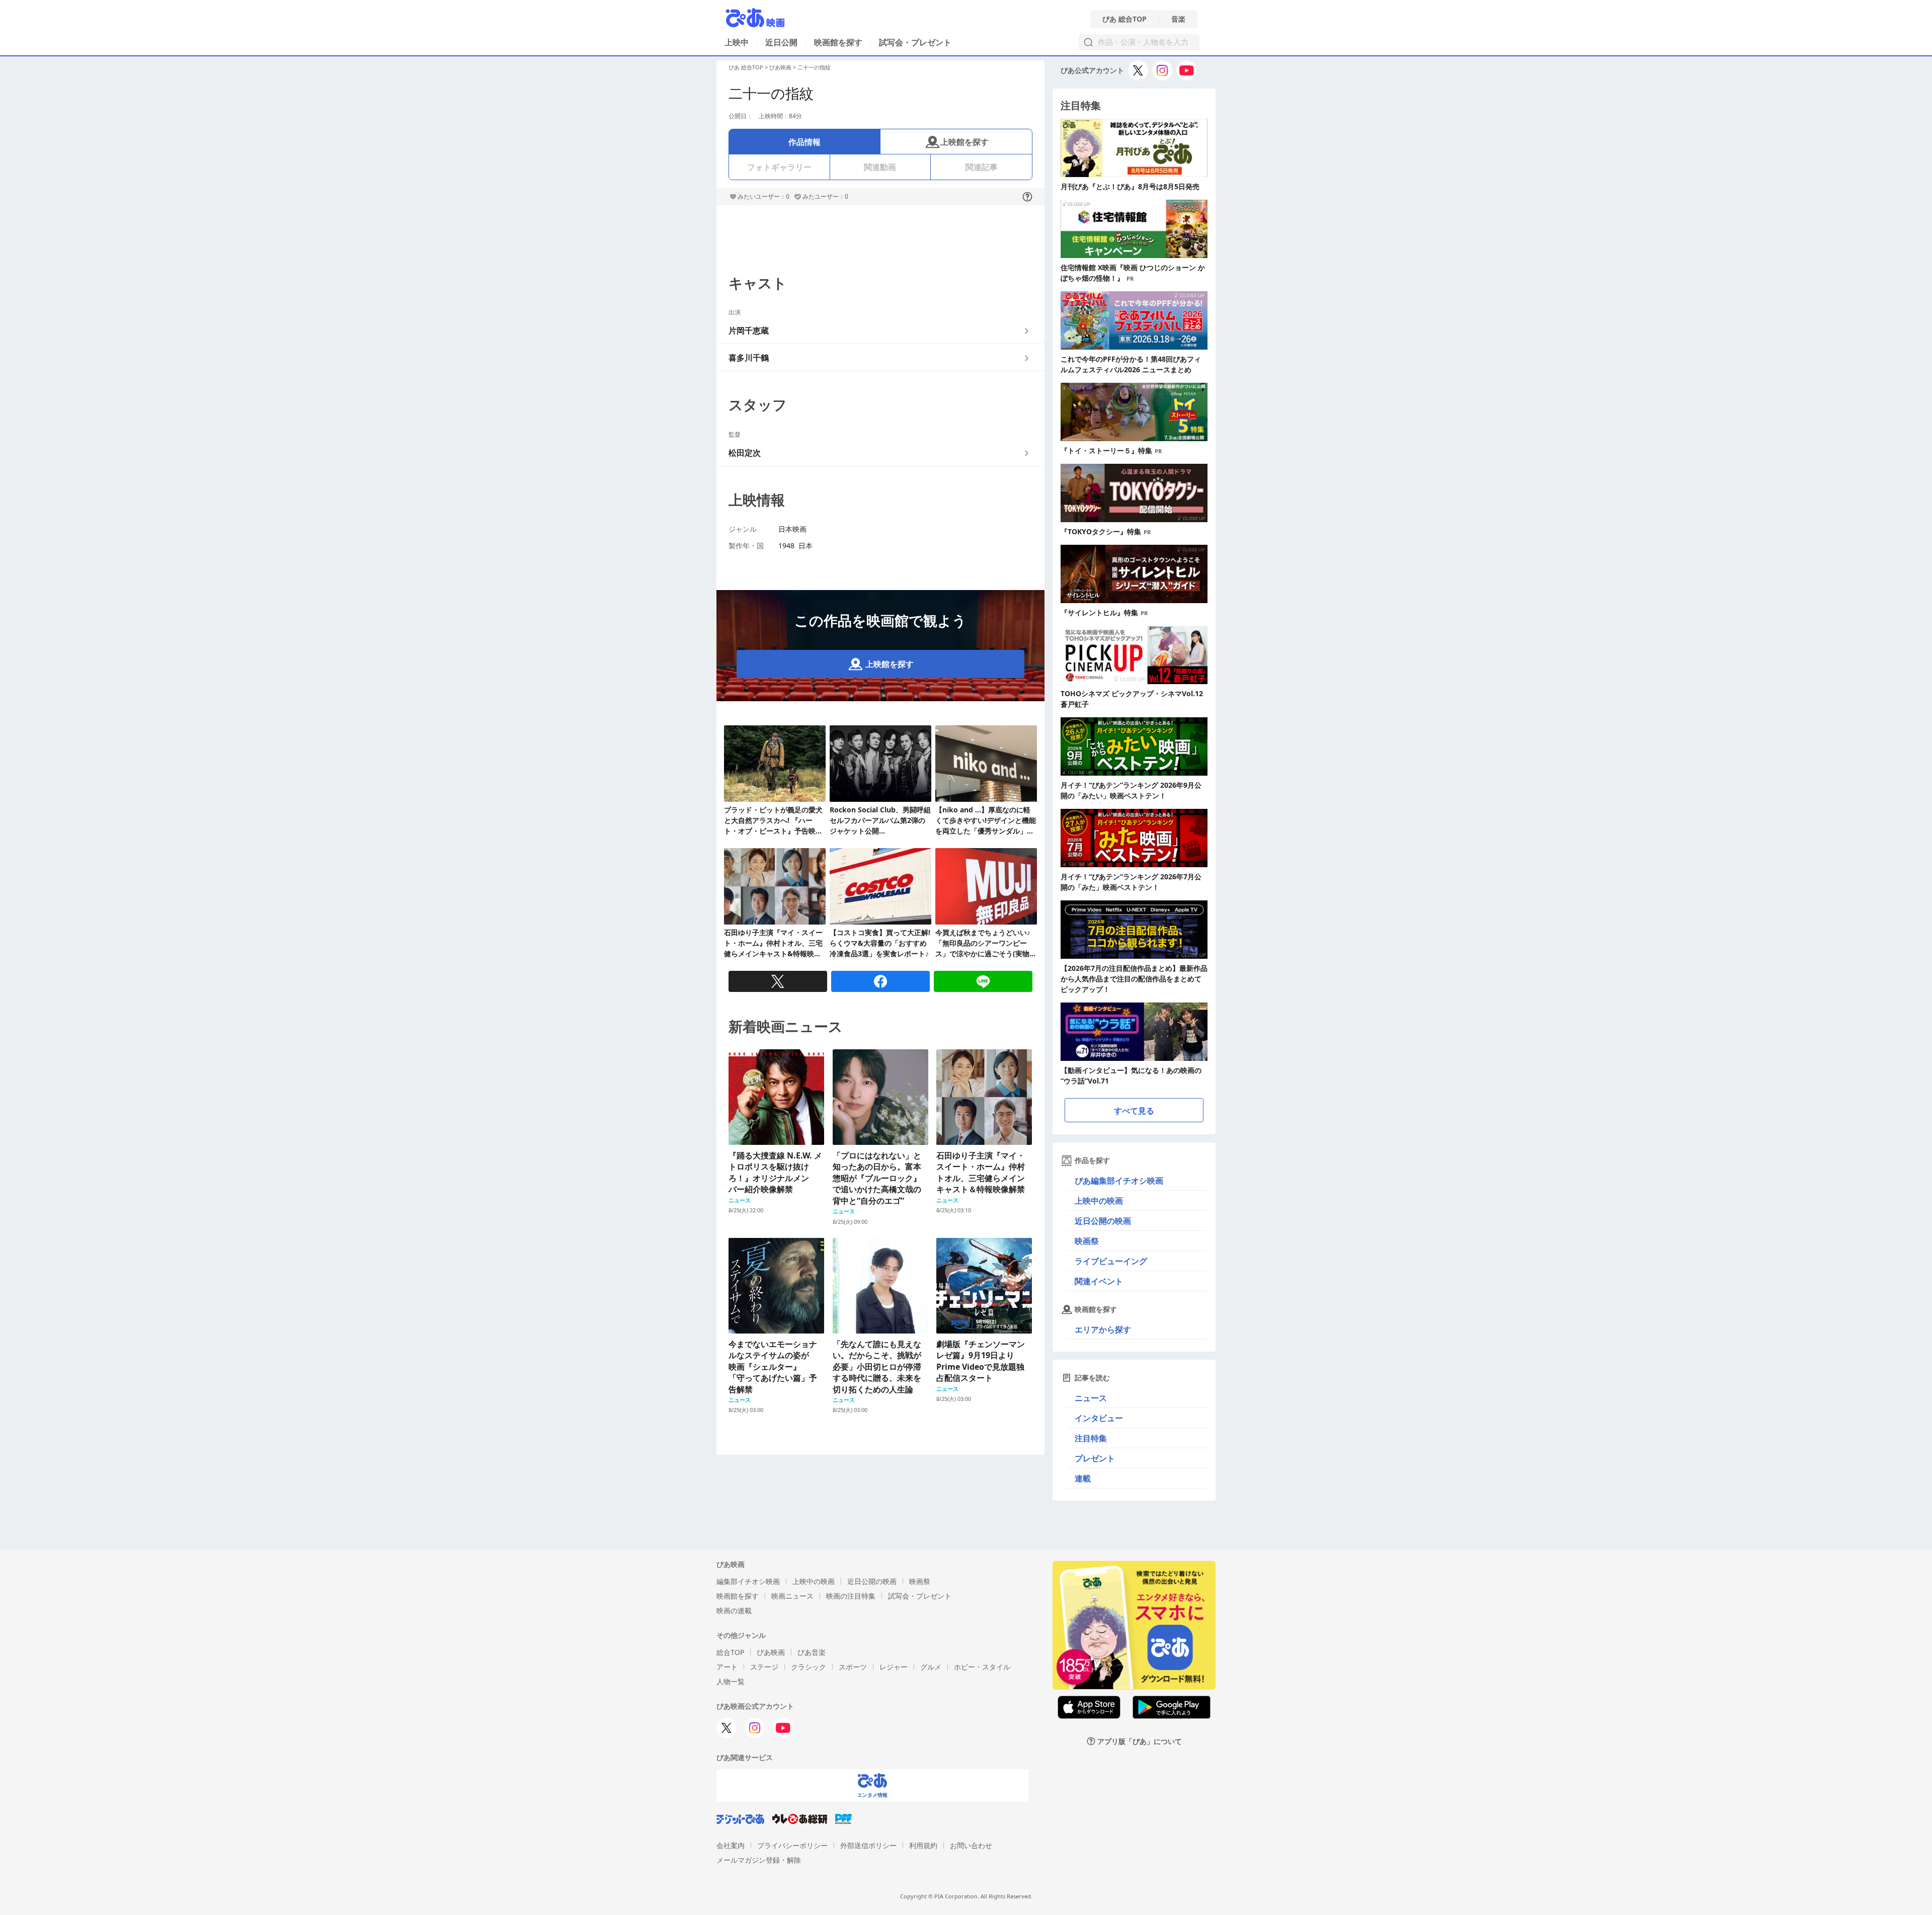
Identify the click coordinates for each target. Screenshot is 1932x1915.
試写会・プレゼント (915, 42)
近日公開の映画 (1103, 1221)
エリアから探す (1103, 1329)
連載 (1083, 1478)
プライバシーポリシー (792, 1845)
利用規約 (923, 1845)
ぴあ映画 (780, 67)
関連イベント (1099, 1281)
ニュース (1091, 1398)
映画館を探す (838, 42)
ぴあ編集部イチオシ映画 (1119, 1181)
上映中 (737, 42)
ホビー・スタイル (982, 1667)
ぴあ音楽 (812, 1652)
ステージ (764, 1667)
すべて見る (1134, 1111)
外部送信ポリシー (868, 1845)
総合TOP (730, 1652)
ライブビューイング (1111, 1261)
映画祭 (1087, 1241)
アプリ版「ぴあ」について (1140, 1741)
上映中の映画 (1099, 1201)
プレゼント (1095, 1458)
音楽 (1178, 19)
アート (727, 1667)
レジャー (894, 1667)
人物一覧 (731, 1681)
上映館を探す (964, 142)
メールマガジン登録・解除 (759, 1860)
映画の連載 (734, 1610)
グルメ (931, 1667)
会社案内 (731, 1845)
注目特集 (1091, 1438)
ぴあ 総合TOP (1124, 19)
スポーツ (853, 1667)
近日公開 (781, 42)
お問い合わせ (971, 1845)
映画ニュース (792, 1596)
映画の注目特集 (851, 1596)
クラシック (809, 1667)
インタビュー (1099, 1418)
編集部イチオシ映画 (748, 1581)
